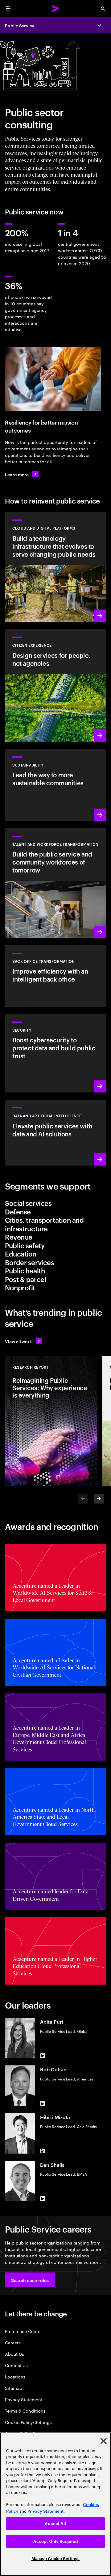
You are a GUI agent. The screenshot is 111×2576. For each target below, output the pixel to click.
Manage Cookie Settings (56, 2559)
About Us (14, 2354)
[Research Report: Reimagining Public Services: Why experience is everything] (51, 1421)
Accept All (55, 2524)
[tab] (55, 1203)
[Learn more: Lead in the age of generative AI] (55, 1133)
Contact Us (16, 2365)
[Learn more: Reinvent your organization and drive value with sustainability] (55, 785)
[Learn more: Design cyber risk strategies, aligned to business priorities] (55, 1053)
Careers (13, 2342)
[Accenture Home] (55, 9)
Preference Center (23, 2331)
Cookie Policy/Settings (28, 2422)
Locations (15, 2376)
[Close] (104, 2441)
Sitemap (14, 2388)
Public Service (20, 25)
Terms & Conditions (25, 2411)
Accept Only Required (56, 2541)
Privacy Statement (24, 2399)
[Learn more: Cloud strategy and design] (55, 567)
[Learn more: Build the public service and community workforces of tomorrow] (55, 883)
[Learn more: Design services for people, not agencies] (55, 685)
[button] (30, 2280)
